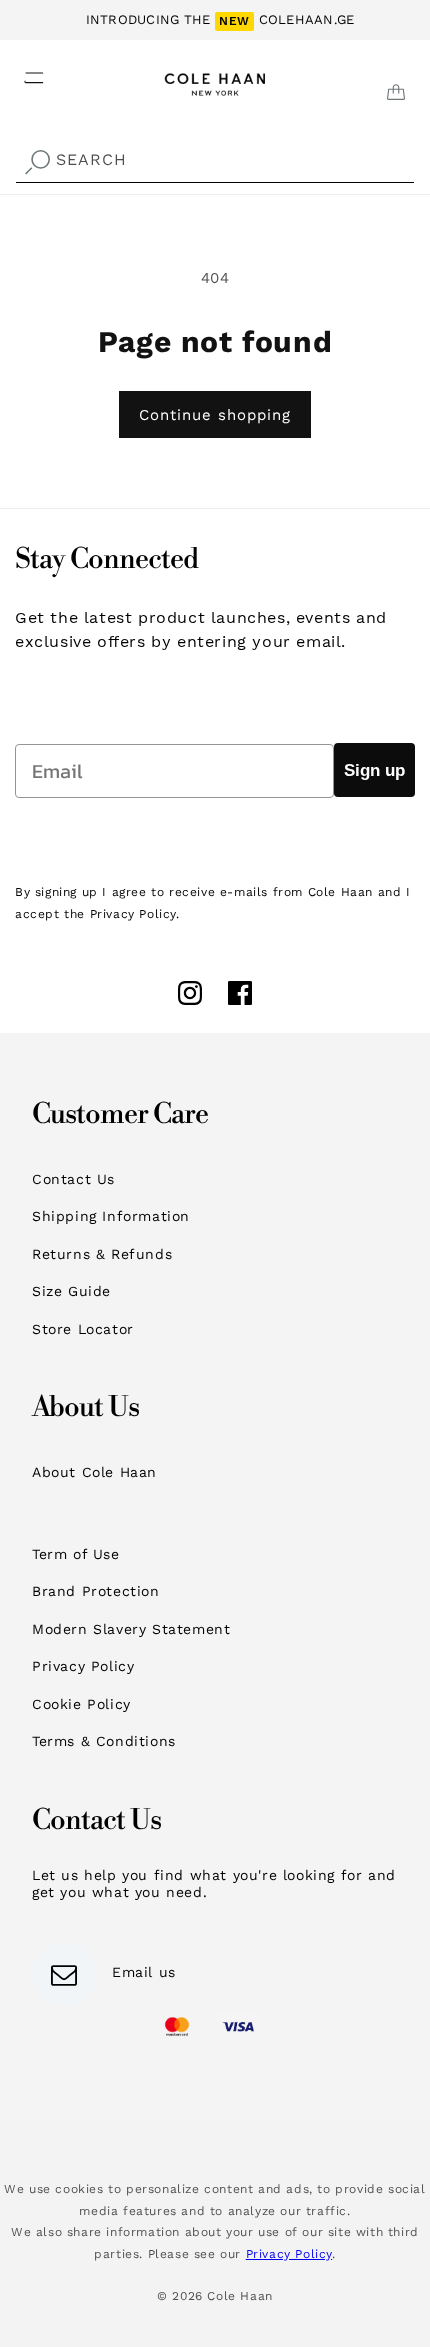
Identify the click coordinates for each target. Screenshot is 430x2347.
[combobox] (215, 160)
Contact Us (73, 1179)
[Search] (37, 162)
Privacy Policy (83, 1666)
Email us (144, 1972)
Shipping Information (111, 1216)
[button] (22, 72)
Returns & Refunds (102, 1254)
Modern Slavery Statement (131, 1629)
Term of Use (76, 1554)
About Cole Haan (94, 1472)
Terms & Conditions (104, 1741)
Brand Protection (96, 1591)
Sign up (374, 770)
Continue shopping (215, 415)
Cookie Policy (81, 1704)
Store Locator (83, 1329)
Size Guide (71, 1291)
